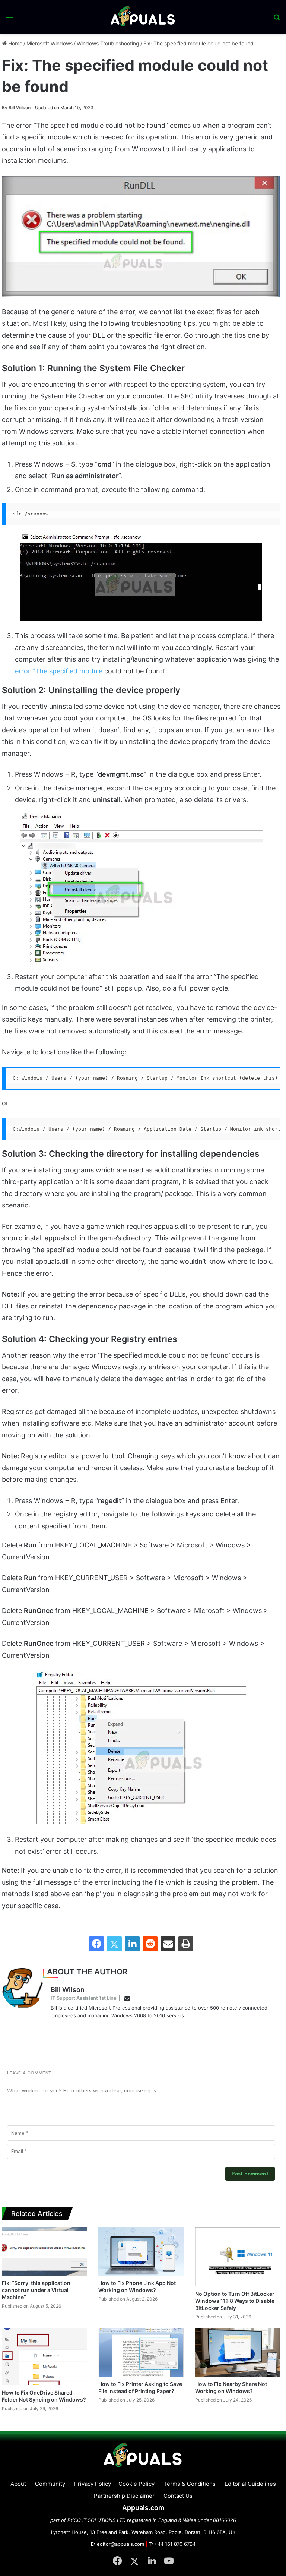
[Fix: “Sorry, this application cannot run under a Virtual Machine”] (45, 2251)
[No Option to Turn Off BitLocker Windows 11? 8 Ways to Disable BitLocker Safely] (238, 2257)
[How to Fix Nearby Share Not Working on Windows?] (238, 2352)
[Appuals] (143, 17)
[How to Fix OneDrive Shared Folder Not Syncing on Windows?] (45, 2356)
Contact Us (178, 2496)
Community (50, 2484)
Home (15, 43)
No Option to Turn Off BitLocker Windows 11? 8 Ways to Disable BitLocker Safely (235, 2301)
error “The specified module (59, 671)
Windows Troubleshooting (108, 43)
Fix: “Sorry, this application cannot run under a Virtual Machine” (36, 2290)
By (5, 108)
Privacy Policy (93, 2484)
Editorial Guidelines (250, 2484)
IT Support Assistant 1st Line (84, 1998)
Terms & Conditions (190, 2484)
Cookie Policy (136, 2484)
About (18, 2484)
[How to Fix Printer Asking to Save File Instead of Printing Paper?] (141, 2352)
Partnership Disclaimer (124, 2496)
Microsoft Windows (50, 43)
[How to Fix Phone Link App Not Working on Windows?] (141, 2251)
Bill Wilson (16, 108)
